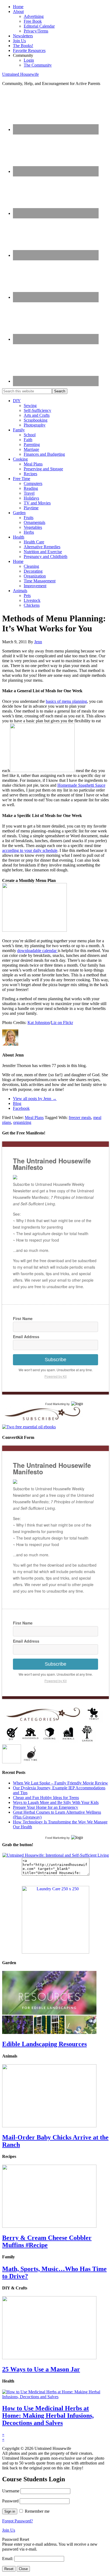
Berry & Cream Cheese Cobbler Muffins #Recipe (47, 2241)
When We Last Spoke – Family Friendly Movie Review (60, 1783)
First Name (23, 1318)
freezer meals (80, 1118)
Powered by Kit (55, 1376)
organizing (22, 1122)
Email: (8, 2559)
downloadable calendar (37, 951)
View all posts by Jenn (35, 1099)
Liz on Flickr (62, 1023)
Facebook (21, 1108)
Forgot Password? (18, 2521)
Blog (17, 1103)
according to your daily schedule (30, 850)
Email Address (26, 1337)
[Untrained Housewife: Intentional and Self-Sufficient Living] (56, 1855)
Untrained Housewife (20, 74)
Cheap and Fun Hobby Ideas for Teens (46, 1798)
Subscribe (55, 1360)
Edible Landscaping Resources (44, 2044)
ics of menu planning (69, 701)
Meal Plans (34, 1118)
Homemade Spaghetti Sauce (81, 785)
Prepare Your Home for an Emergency (46, 1807)
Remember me (37, 2511)
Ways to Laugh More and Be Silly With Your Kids (56, 1802)
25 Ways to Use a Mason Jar (41, 2369)
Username (11, 2491)
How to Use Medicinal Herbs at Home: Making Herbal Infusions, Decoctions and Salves (48, 2416)
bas (49, 701)
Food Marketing (55, 1404)
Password (10, 2501)
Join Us (9, 2530)
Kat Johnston (39, 1023)
